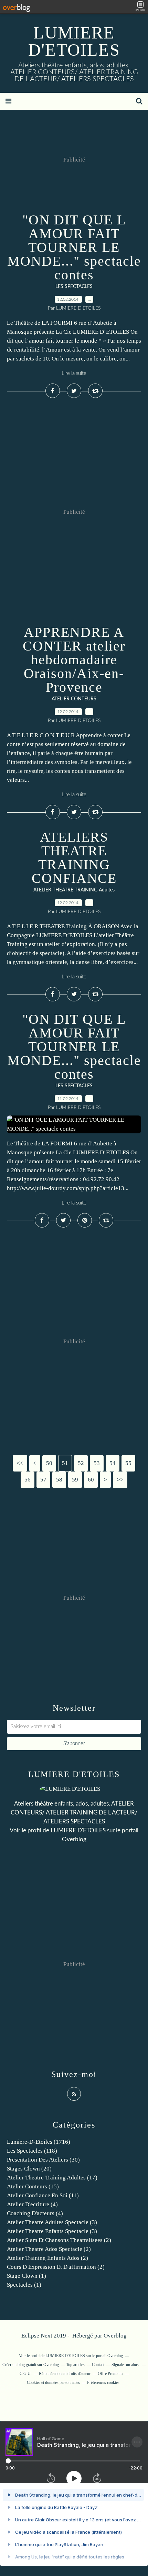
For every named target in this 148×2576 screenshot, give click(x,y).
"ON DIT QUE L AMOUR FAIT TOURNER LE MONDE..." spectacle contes (74, 247)
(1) (27, 2276)
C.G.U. (26, 2374)
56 (28, 1480)
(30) (43, 2160)
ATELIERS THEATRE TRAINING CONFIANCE (74, 858)
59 (75, 1480)
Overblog (115, 2336)
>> (120, 1480)
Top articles (75, 2365)
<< (20, 1463)
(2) (59, 2240)
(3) (52, 2222)
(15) (33, 2186)
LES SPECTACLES (74, 287)
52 (81, 1463)
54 (113, 1463)
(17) (52, 2178)
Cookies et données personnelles (53, 2383)
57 (43, 1480)
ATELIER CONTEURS (74, 699)
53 (97, 1463)
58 (59, 1480)
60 (91, 1480)
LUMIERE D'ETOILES (74, 41)
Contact (98, 2365)
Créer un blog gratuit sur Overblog (31, 2365)
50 (49, 1463)
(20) (29, 2169)
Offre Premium (110, 2374)
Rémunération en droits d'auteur (65, 2374)
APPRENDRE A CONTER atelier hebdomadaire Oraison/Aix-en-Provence (74, 660)
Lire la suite (74, 373)
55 (128, 1463)
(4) (32, 2204)
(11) (43, 2195)
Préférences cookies (103, 2383)
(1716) (39, 2142)
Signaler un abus (126, 2365)
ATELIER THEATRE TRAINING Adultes (74, 890)
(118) (32, 2151)
